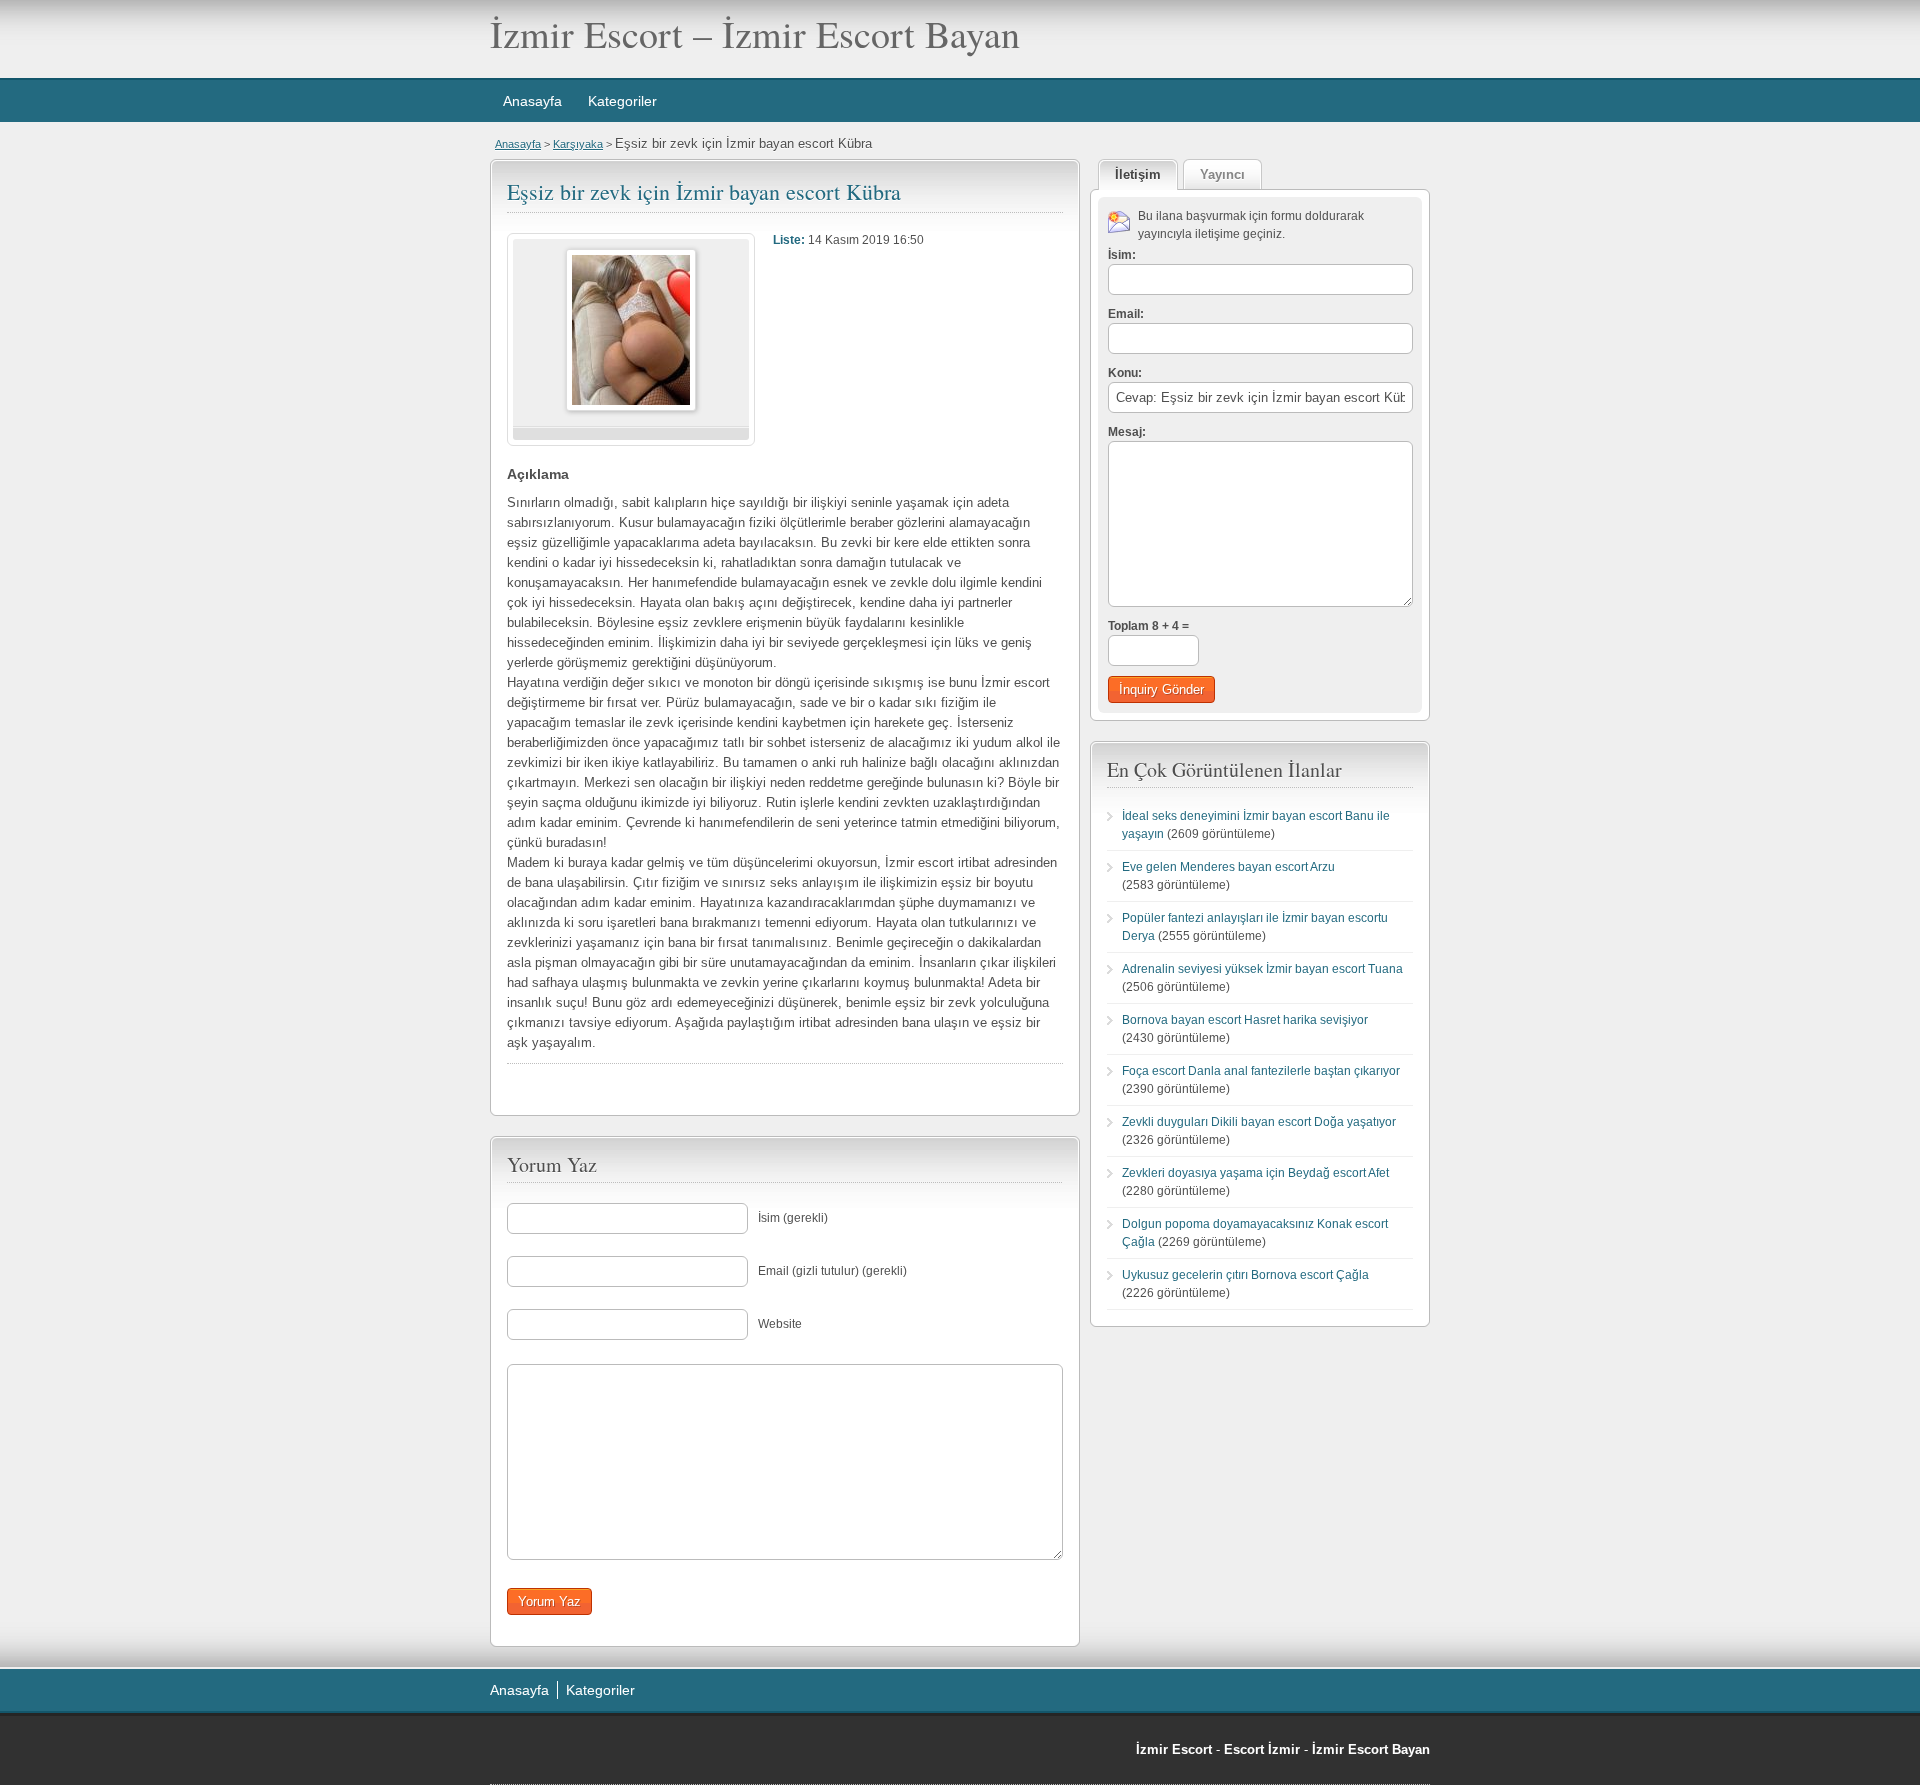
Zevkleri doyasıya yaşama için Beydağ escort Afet (1255, 1173)
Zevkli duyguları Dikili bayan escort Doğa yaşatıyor (1259, 1122)
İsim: (1122, 255)
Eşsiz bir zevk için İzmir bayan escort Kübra (704, 191)
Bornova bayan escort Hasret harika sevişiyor (1245, 1020)
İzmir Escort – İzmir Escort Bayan (755, 33)
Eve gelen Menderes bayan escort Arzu (1228, 867)
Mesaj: (1127, 432)
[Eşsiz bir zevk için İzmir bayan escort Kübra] (631, 407)
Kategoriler (622, 101)
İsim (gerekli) (793, 1218)
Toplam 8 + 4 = (1148, 626)
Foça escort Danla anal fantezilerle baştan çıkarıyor (1261, 1071)
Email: (1126, 314)
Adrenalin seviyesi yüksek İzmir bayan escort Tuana (1262, 969)
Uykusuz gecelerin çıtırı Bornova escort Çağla (1245, 1275)
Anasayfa (532, 101)
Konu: (1125, 373)
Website (780, 1324)
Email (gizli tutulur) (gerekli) (832, 1271)
